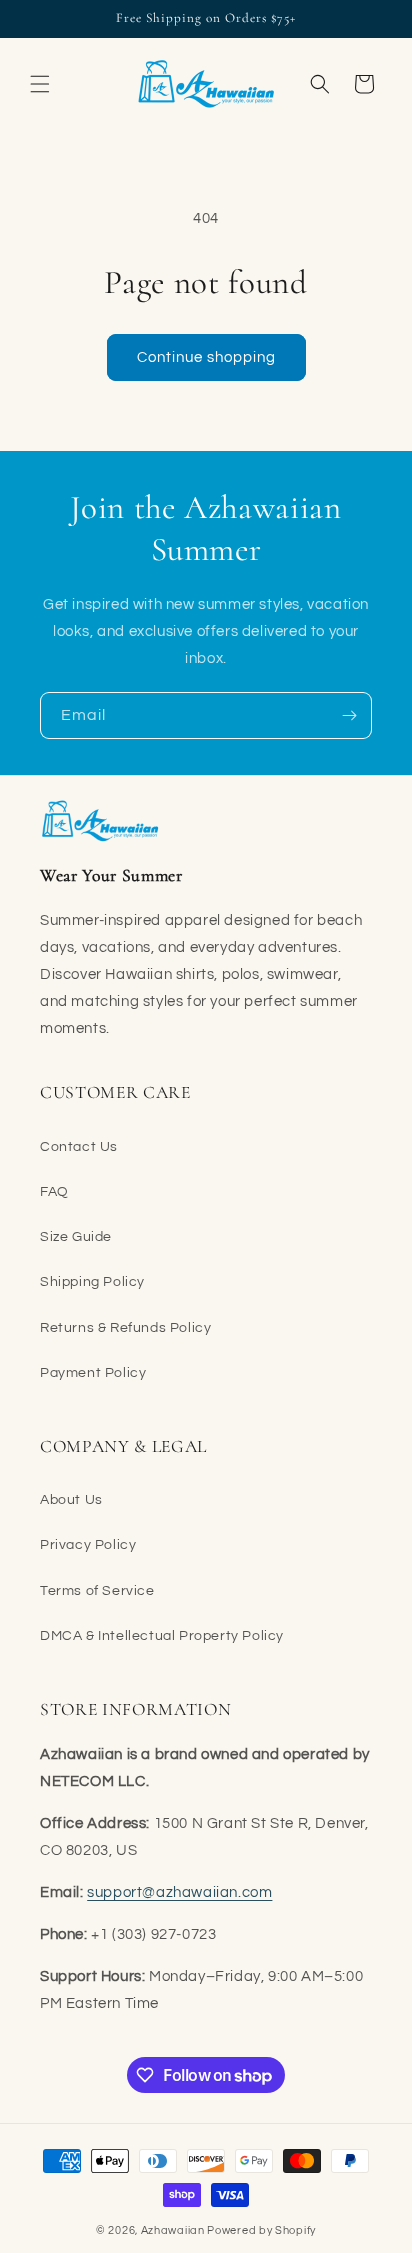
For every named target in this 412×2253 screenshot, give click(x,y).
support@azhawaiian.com (179, 1892)
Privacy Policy (88, 1545)
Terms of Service (97, 1591)
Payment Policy (93, 1373)
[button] (40, 84)
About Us (71, 1500)
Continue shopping (206, 357)
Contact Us (79, 1147)
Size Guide (76, 1237)
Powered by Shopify (261, 2230)
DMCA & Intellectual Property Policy (162, 1636)
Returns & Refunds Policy (125, 1328)
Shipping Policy (92, 1282)
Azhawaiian (173, 2230)
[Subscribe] (349, 715)
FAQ (54, 1192)
